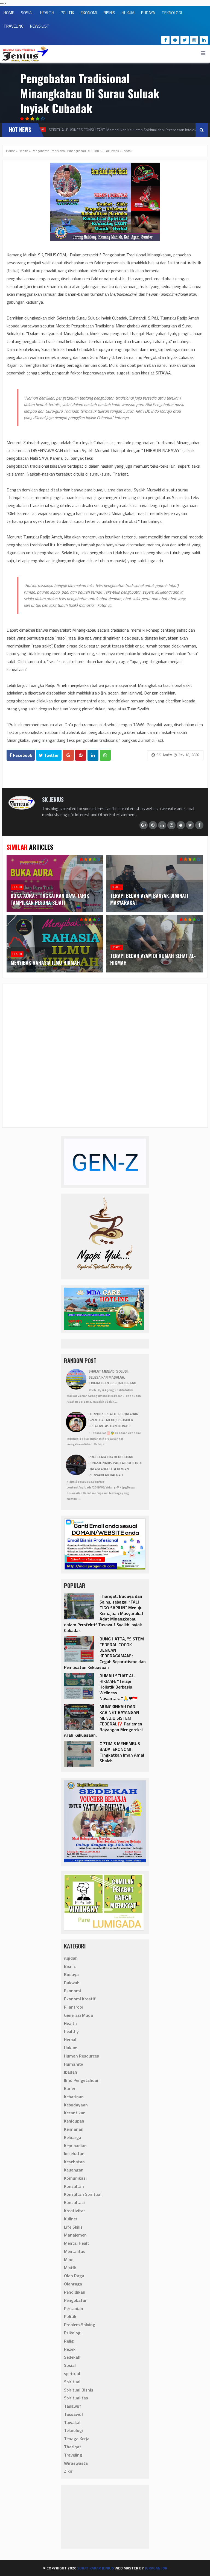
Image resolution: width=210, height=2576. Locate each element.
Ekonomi (72, 1991)
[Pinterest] (153, 825)
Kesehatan (74, 2162)
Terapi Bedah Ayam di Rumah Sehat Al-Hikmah (153, 959)
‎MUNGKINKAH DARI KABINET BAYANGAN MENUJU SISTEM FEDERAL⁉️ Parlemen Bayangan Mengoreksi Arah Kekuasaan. (103, 1721)
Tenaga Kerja (77, 2439)
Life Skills (73, 2227)
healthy (71, 2031)
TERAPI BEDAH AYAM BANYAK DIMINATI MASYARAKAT (149, 899)
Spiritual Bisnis (79, 2390)
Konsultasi (74, 2202)
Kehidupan (74, 2121)
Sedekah (72, 2357)
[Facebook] (165, 40)
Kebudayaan (76, 2105)
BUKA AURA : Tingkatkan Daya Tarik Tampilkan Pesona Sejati (50, 899)
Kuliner (71, 2219)
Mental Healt (77, 2243)
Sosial (70, 2365)
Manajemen (75, 2235)
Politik (70, 2316)
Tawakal (72, 2422)
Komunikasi (75, 2178)
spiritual (72, 2373)
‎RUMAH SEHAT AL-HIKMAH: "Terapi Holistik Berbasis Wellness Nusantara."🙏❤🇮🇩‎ (119, 1687)
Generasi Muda (78, 2015)
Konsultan (74, 2186)
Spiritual (72, 2382)
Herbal (70, 2039)
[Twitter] (185, 40)
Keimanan (74, 2129)
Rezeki (70, 2349)
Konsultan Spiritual (83, 2194)
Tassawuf (74, 2414)
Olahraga (73, 2284)
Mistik (70, 2268)
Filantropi (73, 2007)
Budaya (71, 1974)
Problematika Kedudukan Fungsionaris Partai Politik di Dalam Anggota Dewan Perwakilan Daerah (115, 1466)
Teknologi (73, 2430)
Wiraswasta (76, 2463)
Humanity (74, 2064)
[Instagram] (194, 40)
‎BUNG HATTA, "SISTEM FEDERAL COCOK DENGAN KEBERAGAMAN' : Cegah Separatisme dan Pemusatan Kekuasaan (105, 1653)
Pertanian (74, 2308)
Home (11, 151)
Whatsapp (105, 755)
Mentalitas (75, 2251)
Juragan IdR (156, 2568)
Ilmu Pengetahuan (82, 2080)
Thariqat (73, 2447)
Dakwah (72, 1983)
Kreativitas (75, 2211)
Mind (69, 2260)
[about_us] (22, 808)
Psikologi (73, 2333)
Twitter (51, 755)
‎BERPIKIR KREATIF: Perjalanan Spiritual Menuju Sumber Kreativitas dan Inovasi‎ (113, 1420)
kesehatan (74, 2153)
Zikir (68, 2471)
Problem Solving (80, 2325)
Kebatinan (74, 2097)
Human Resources (81, 2056)
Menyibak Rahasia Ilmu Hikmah (45, 963)
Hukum (71, 2048)
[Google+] (144, 825)
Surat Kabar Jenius (95, 2568)
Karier (70, 2088)
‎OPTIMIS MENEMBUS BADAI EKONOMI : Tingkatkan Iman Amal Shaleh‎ (122, 1752)
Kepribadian (75, 2146)
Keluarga (73, 2137)
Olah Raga (74, 2276)
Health (23, 151)
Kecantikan (75, 2113)
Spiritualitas (76, 2398)
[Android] (175, 40)
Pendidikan (75, 2292)
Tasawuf (73, 2406)
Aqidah (71, 1958)
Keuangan (74, 2170)
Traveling (73, 2455)
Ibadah (71, 2072)
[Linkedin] (204, 40)
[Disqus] (105, 1055)
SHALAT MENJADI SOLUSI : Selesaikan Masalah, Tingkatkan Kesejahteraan (112, 1377)
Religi (69, 2341)
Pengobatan (76, 2300)
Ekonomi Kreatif (80, 1999)
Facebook (22, 755)
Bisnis (70, 1966)
